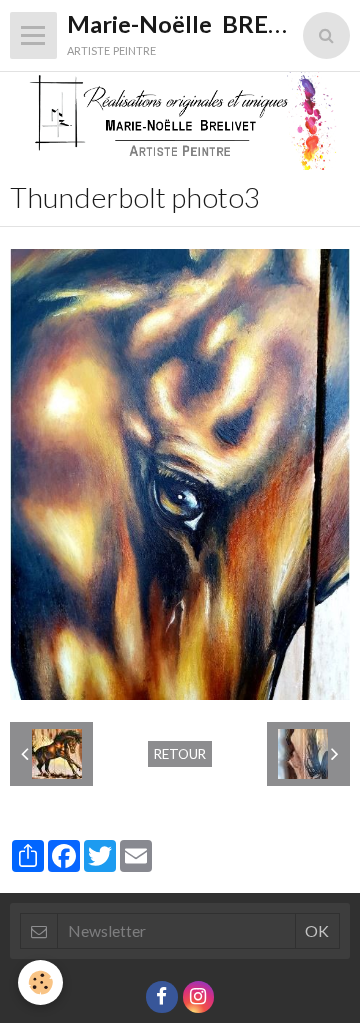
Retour (180, 754)
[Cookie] (40, 982)
